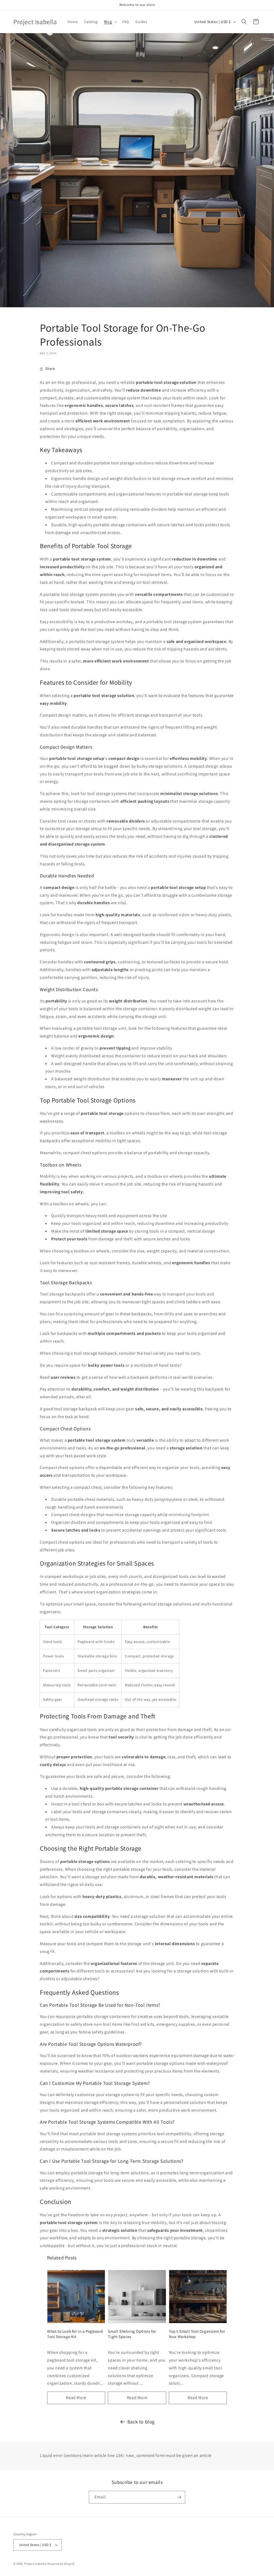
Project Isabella (35, 2564)
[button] (110, 22)
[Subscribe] (179, 2497)
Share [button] (50, 369)
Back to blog (141, 2422)
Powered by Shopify (61, 2564)
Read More (76, 2398)
